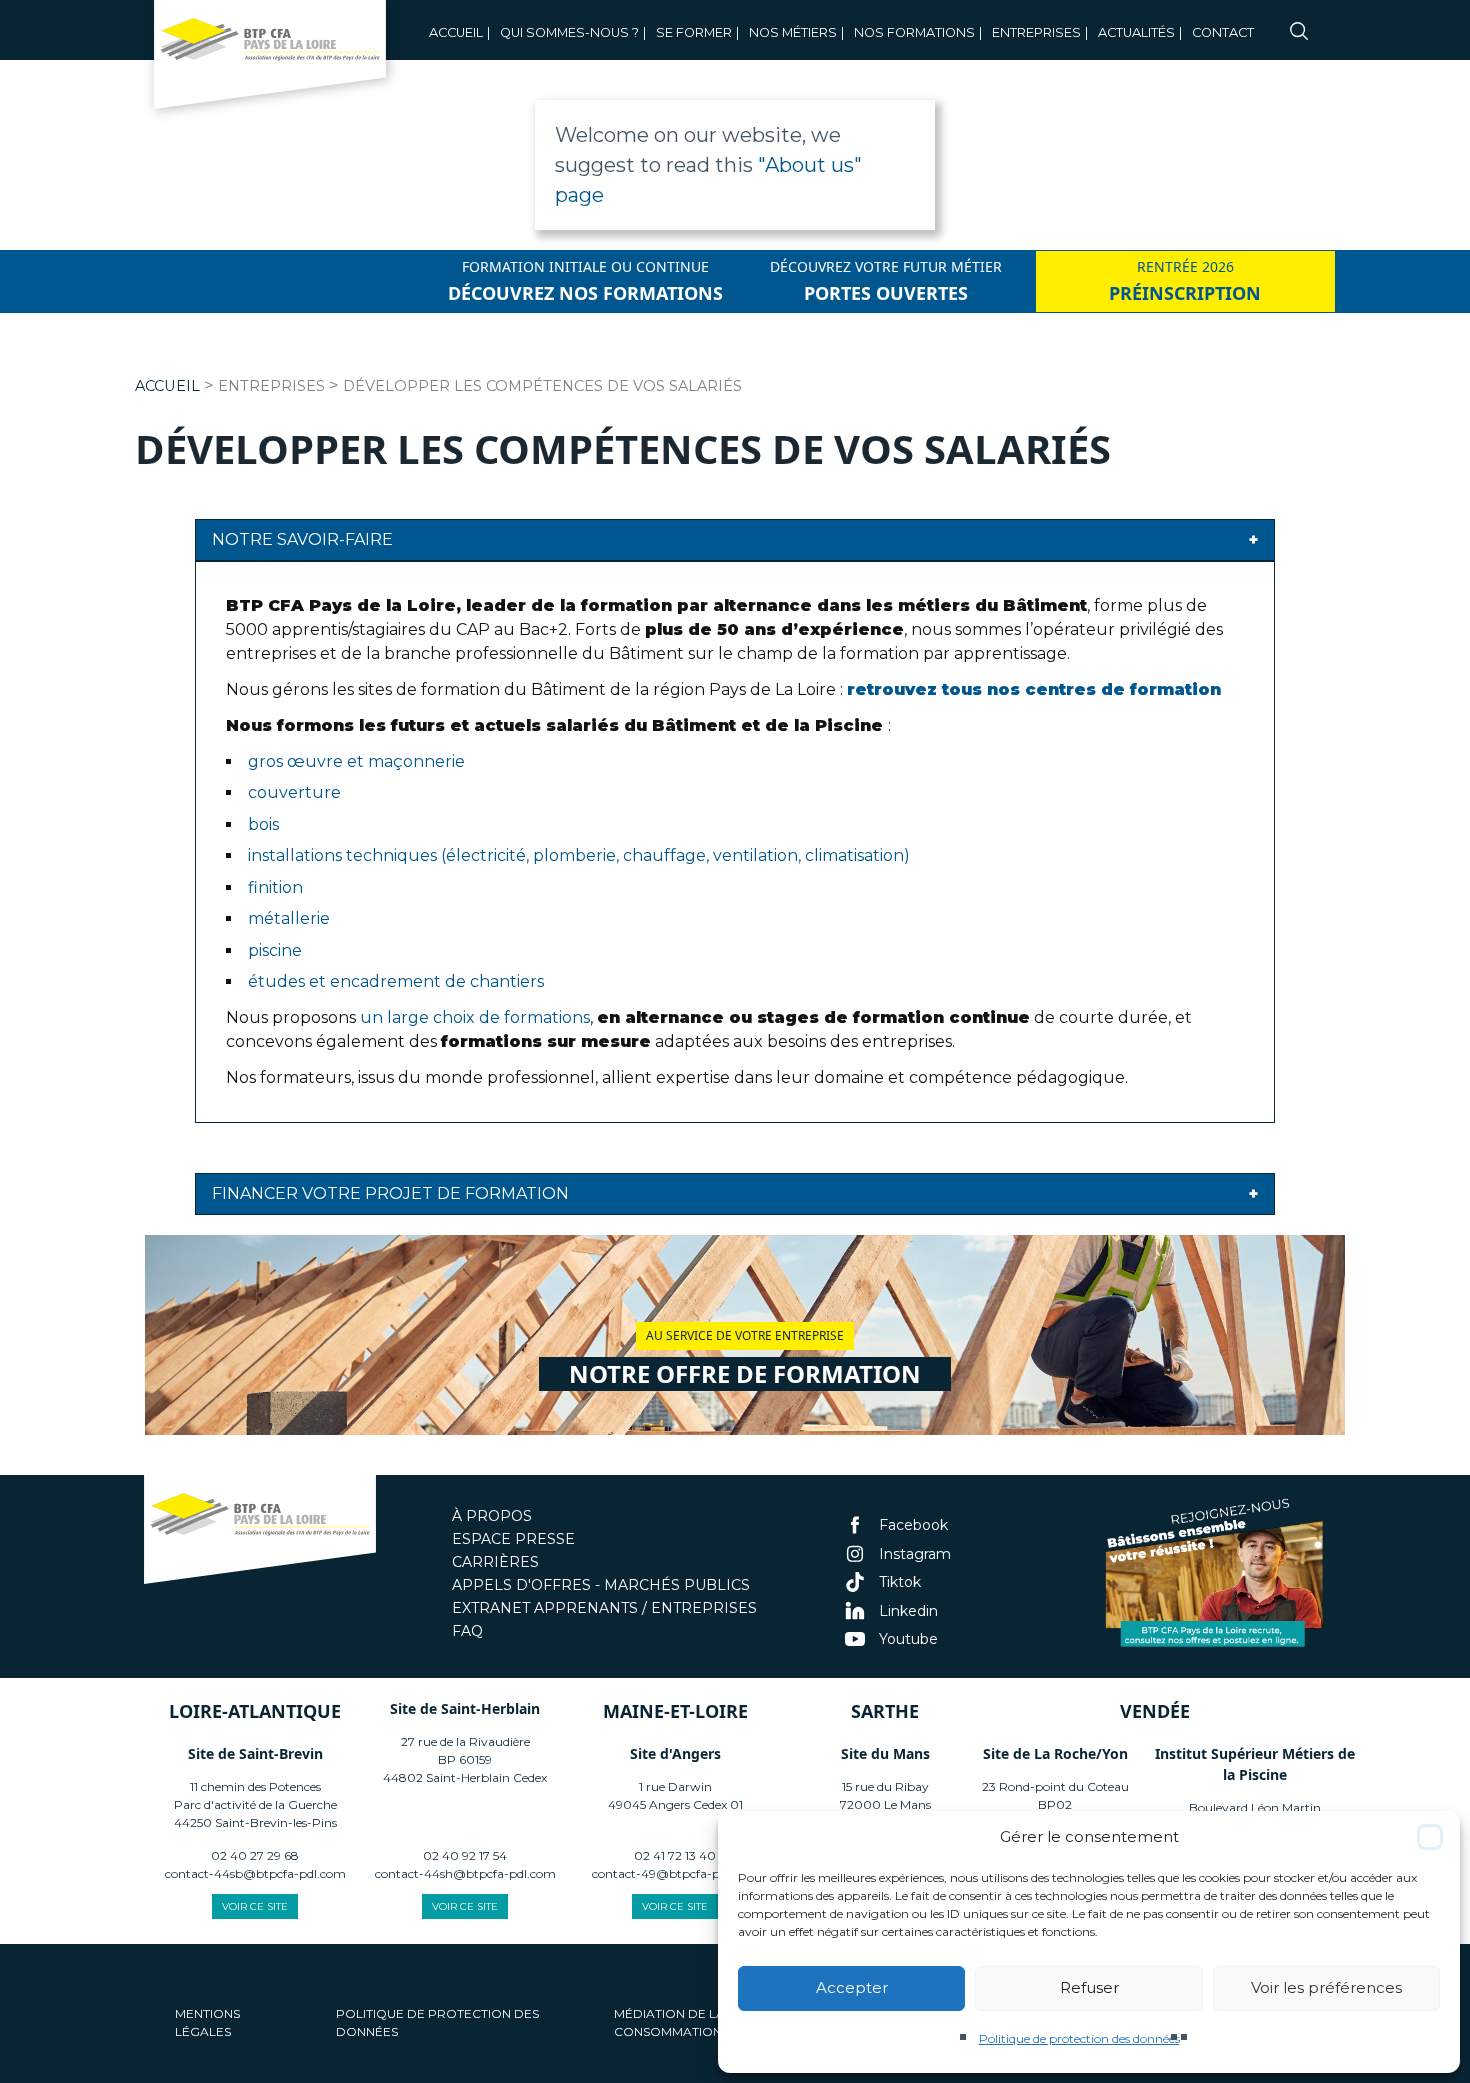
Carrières (495, 1562)
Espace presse (513, 1539)
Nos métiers (793, 32)
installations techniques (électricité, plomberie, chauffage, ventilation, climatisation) (579, 855)
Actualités (1136, 32)
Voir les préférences (1326, 1987)
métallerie (289, 918)
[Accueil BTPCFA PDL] (260, 1532)
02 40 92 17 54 (465, 1855)
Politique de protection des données (1079, 2038)
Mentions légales (207, 2022)
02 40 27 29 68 (255, 1855)
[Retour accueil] (270, 60)
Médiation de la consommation (669, 2022)
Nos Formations (914, 32)
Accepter (852, 1987)
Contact (1223, 32)
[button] (1430, 1837)
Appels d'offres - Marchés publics (601, 1585)
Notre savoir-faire (302, 539)
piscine (275, 950)
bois (263, 824)
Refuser (1089, 1987)
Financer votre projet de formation (390, 1193)
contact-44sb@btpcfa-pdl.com (255, 1873)
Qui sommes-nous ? (569, 32)
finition (275, 887)
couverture (294, 792)
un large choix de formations (475, 1017)
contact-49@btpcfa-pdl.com (675, 1873)
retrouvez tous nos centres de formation (1034, 689)
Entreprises (1036, 32)
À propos (492, 1516)
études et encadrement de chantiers (396, 981)
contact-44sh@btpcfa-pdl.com (465, 1873)
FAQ (467, 1631)
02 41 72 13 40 (675, 1855)
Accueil (456, 32)
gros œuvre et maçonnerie (356, 761)
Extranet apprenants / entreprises (604, 1608)
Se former (694, 32)
